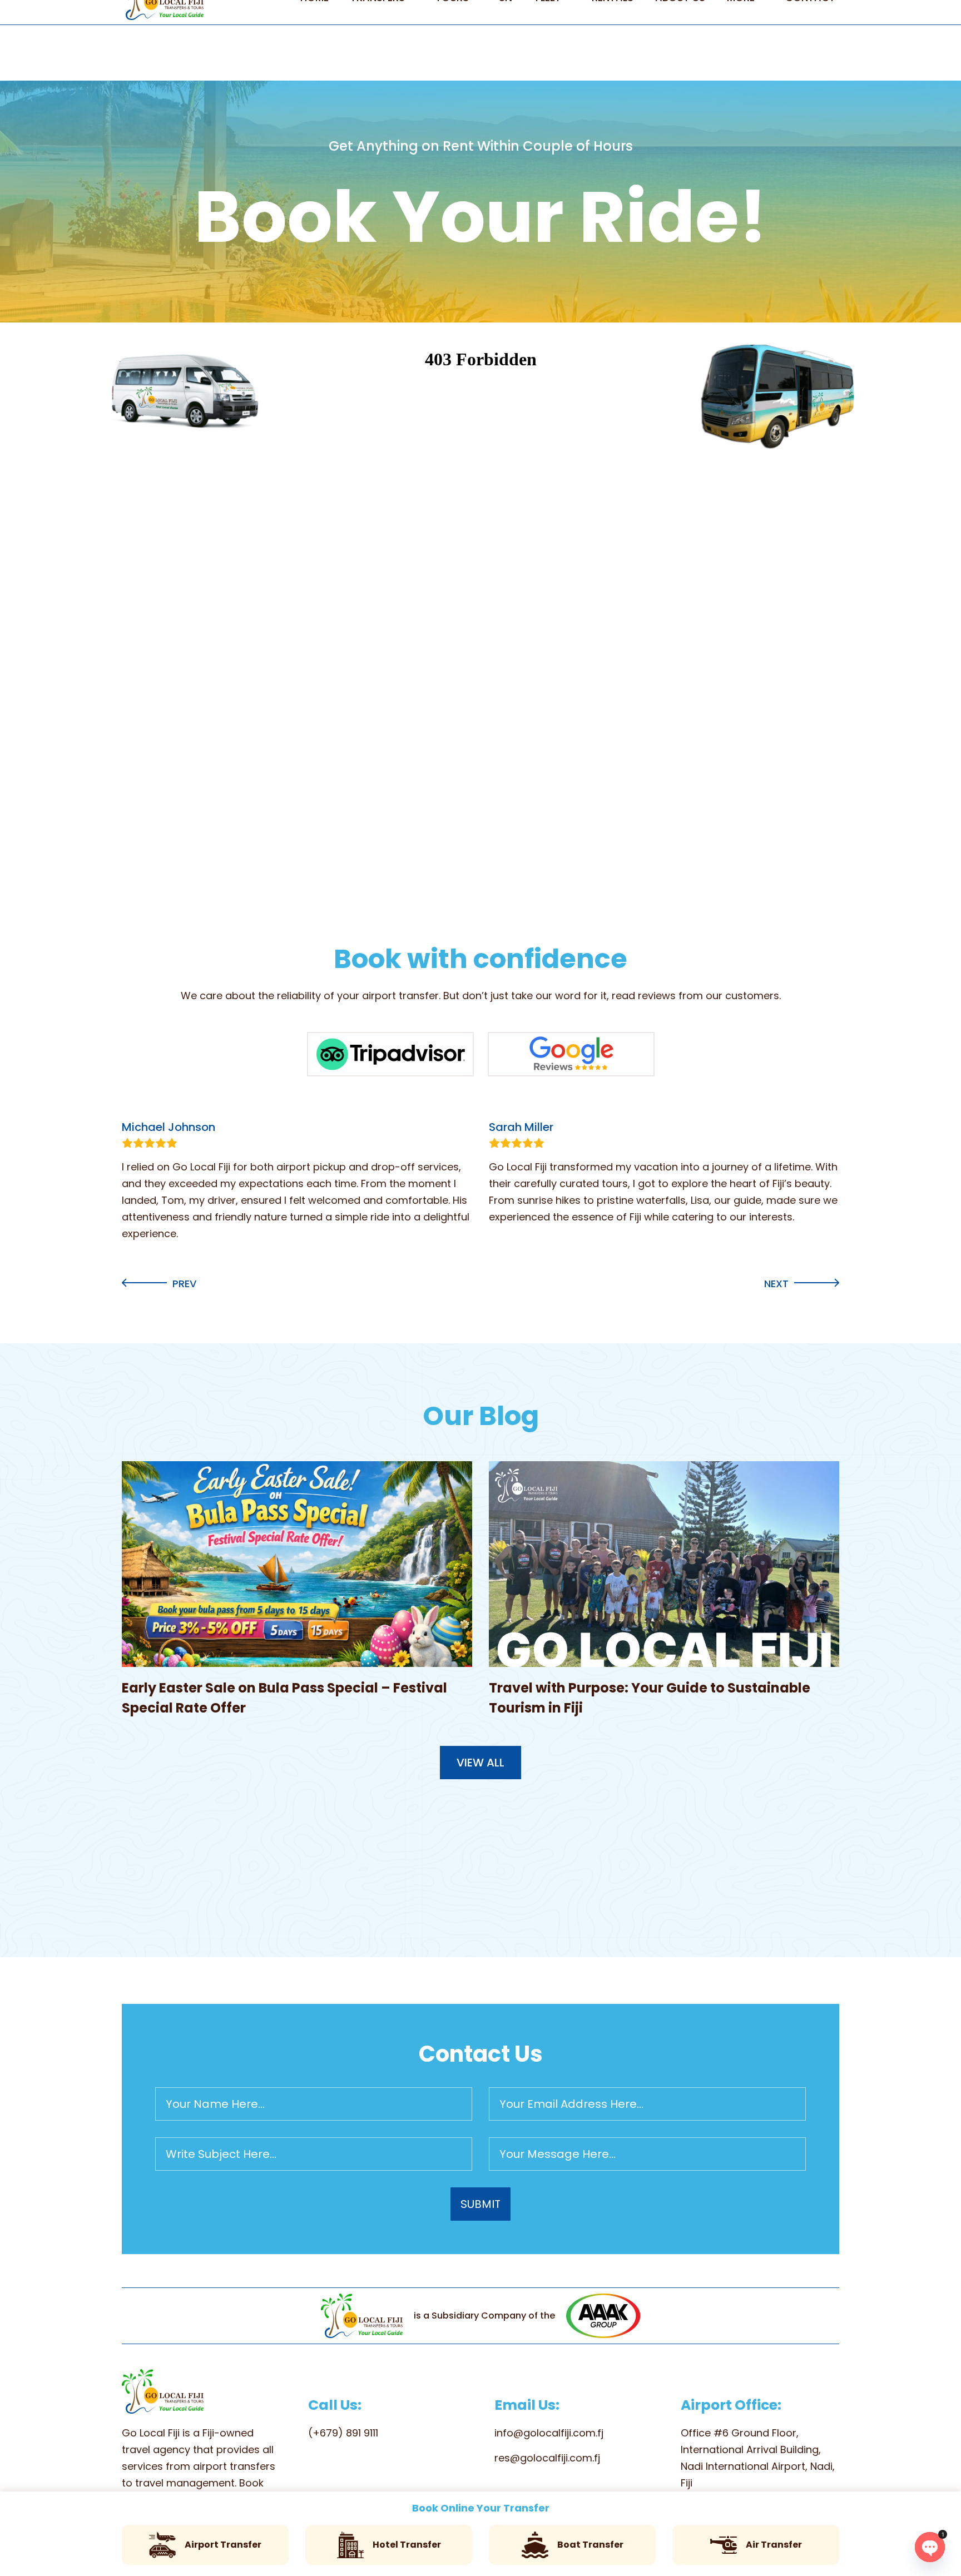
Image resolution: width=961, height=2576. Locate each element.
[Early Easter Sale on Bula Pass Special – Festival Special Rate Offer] (297, 1564)
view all (481, 1763)
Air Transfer (774, 2545)
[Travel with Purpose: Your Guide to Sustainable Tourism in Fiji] (664, 1564)
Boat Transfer (590, 2545)
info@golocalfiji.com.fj (549, 2433)
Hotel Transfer (407, 2545)
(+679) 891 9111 (343, 2433)
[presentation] (159, 1284)
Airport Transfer (223, 2545)
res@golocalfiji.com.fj (547, 2458)
